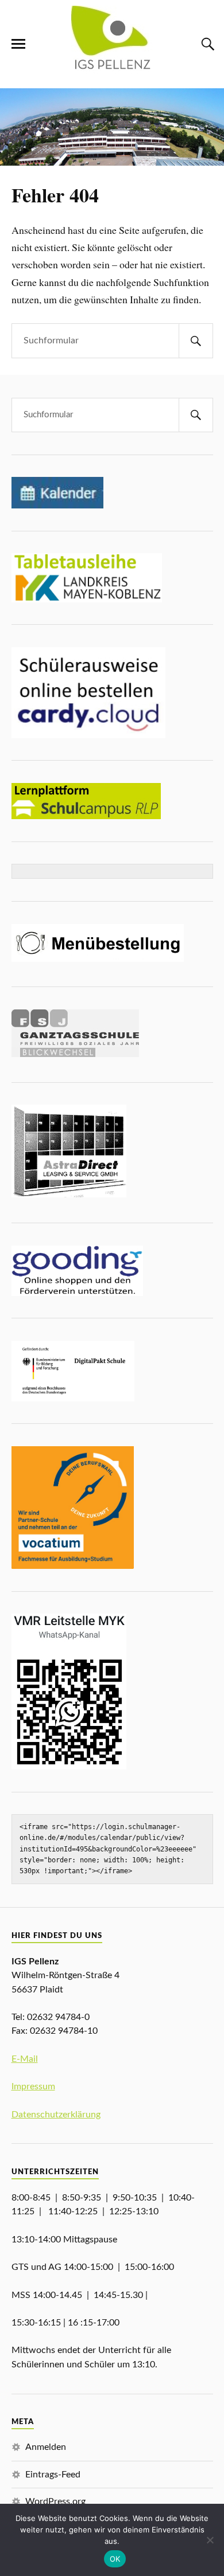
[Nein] (210, 2540)
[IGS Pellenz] (112, 70)
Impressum (33, 2086)
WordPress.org (55, 2501)
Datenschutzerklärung (56, 2115)
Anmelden (46, 2447)
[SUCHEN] (196, 341)
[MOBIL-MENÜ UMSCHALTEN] (18, 44)
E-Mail (25, 2059)
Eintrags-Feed (53, 2475)
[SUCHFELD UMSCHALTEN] (206, 44)
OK (115, 2559)
